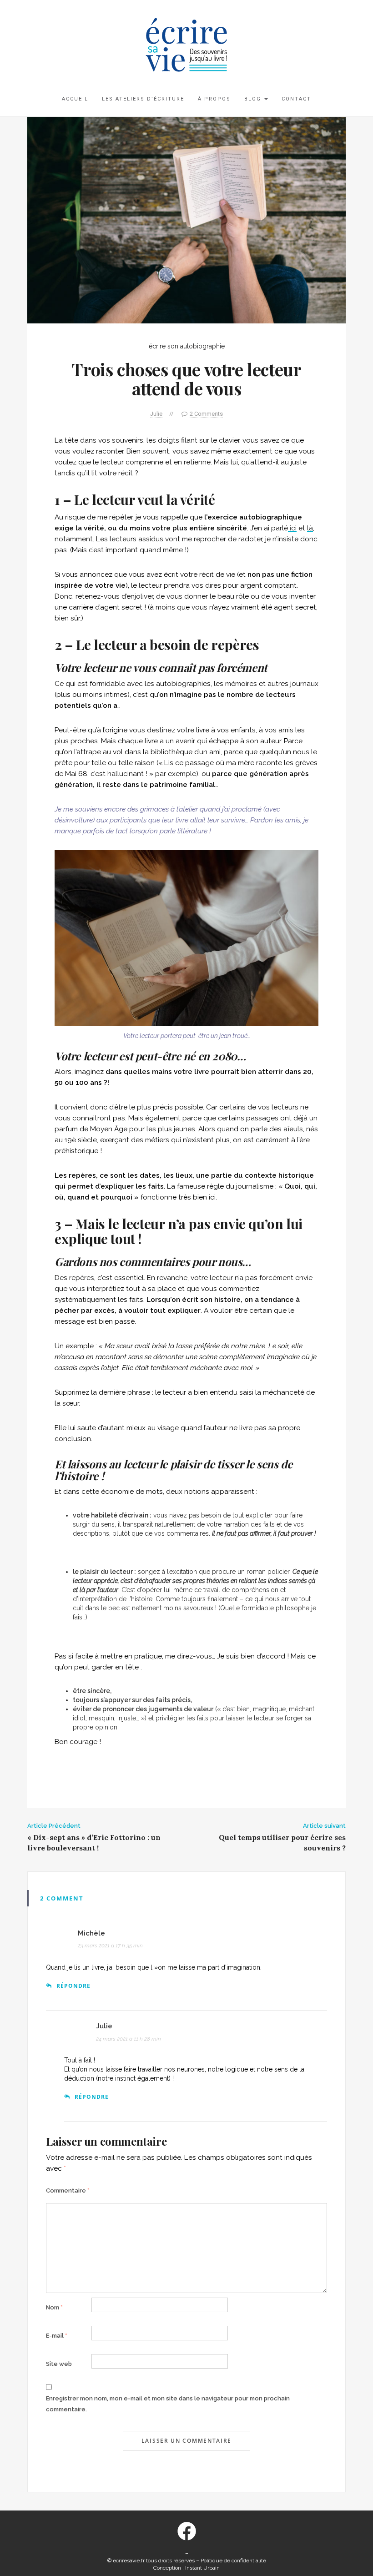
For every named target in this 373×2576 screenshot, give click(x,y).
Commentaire (68, 2190)
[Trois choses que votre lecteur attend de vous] (186, 220)
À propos (214, 99)
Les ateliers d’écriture (143, 99)
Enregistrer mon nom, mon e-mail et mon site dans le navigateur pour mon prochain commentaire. (168, 2404)
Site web (59, 2364)
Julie (156, 414)
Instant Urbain (202, 2568)
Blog (254, 99)
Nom (54, 2307)
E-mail (57, 2336)
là (310, 528)
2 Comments (206, 414)
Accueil (75, 99)
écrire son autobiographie (187, 346)
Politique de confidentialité (233, 2561)
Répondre (73, 1986)
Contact (296, 99)
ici (292, 528)
